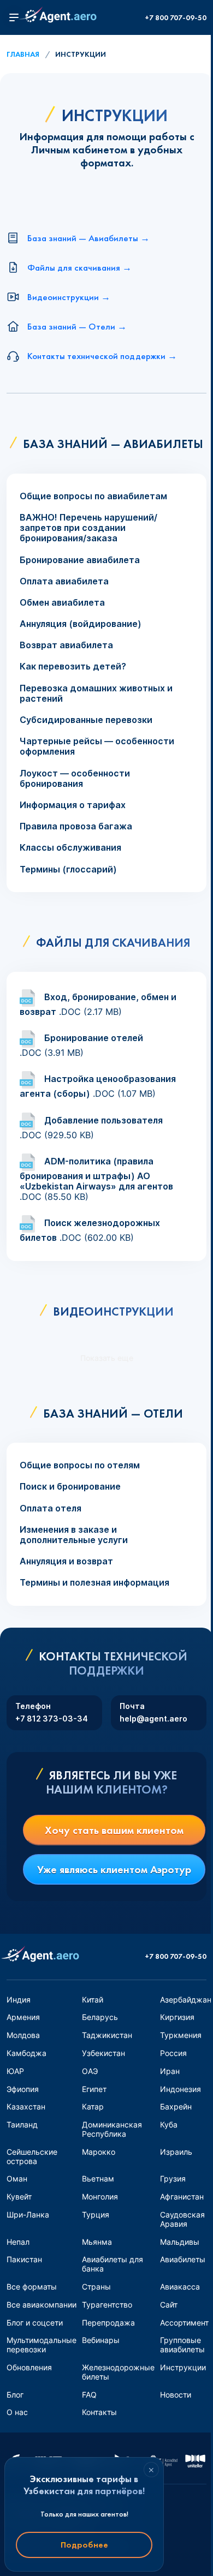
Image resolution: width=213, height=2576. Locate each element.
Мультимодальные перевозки (42, 2345)
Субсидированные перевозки (86, 720)
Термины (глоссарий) (68, 869)
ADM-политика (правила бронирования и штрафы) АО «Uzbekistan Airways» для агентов (96, 1174)
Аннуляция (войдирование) (81, 624)
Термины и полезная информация (94, 1583)
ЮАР (15, 2071)
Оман (17, 2178)
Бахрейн (176, 2106)
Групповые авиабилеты (182, 2345)
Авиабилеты (183, 2259)
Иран (170, 2071)
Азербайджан (186, 2000)
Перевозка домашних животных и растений (96, 694)
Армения (23, 2017)
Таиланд (22, 2124)
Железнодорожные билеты (118, 2372)
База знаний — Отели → (77, 326)
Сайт (169, 2305)
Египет (94, 2089)
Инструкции (183, 2367)
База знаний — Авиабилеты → (88, 238)
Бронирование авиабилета (80, 560)
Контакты (99, 2412)
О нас (17, 2412)
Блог (15, 2395)
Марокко (99, 2152)
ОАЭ (90, 2071)
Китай (93, 2000)
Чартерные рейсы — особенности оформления (97, 746)
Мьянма (97, 2242)
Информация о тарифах (73, 805)
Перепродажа (108, 2323)
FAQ (89, 2395)
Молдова (23, 2035)
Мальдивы (180, 2242)
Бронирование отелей (94, 1038)
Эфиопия (23, 2089)
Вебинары (101, 2340)
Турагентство (107, 2305)
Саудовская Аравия (182, 2219)
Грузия (173, 2178)
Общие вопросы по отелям (80, 1465)
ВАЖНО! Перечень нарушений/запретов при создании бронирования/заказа (88, 528)
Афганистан (182, 2197)
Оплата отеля (51, 1508)
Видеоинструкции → (69, 297)
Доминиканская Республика (112, 2129)
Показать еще (107, 1358)
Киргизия (177, 2017)
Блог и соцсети (35, 2323)
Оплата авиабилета (64, 581)
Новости (176, 2395)
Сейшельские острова (32, 2156)
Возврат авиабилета (66, 645)
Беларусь (100, 2017)
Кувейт (19, 2197)
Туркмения (181, 2035)
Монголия (100, 2197)
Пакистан (24, 2259)
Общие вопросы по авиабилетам (93, 496)
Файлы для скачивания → (79, 267)
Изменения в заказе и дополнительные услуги (74, 1535)
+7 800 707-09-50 (176, 18)
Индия (19, 2000)
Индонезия (181, 2089)
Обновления (29, 2367)
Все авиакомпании (42, 2305)
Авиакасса (180, 2287)
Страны (96, 2287)
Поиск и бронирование (70, 1487)
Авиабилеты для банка (113, 2264)
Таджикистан (107, 2035)
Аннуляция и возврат (66, 1561)
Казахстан (26, 2106)
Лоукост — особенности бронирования (75, 779)
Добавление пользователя (103, 1120)
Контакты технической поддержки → (102, 356)
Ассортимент (184, 2323)
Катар (93, 2106)
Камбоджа (26, 2053)
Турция (96, 2215)
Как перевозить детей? (73, 667)
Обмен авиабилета (62, 603)
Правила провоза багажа (76, 826)
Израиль (176, 2152)
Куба (169, 2124)
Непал (18, 2242)
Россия (173, 2053)
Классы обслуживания (70, 848)
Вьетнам (98, 2178)
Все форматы (32, 2287)
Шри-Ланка (28, 2215)
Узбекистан (103, 2053)
